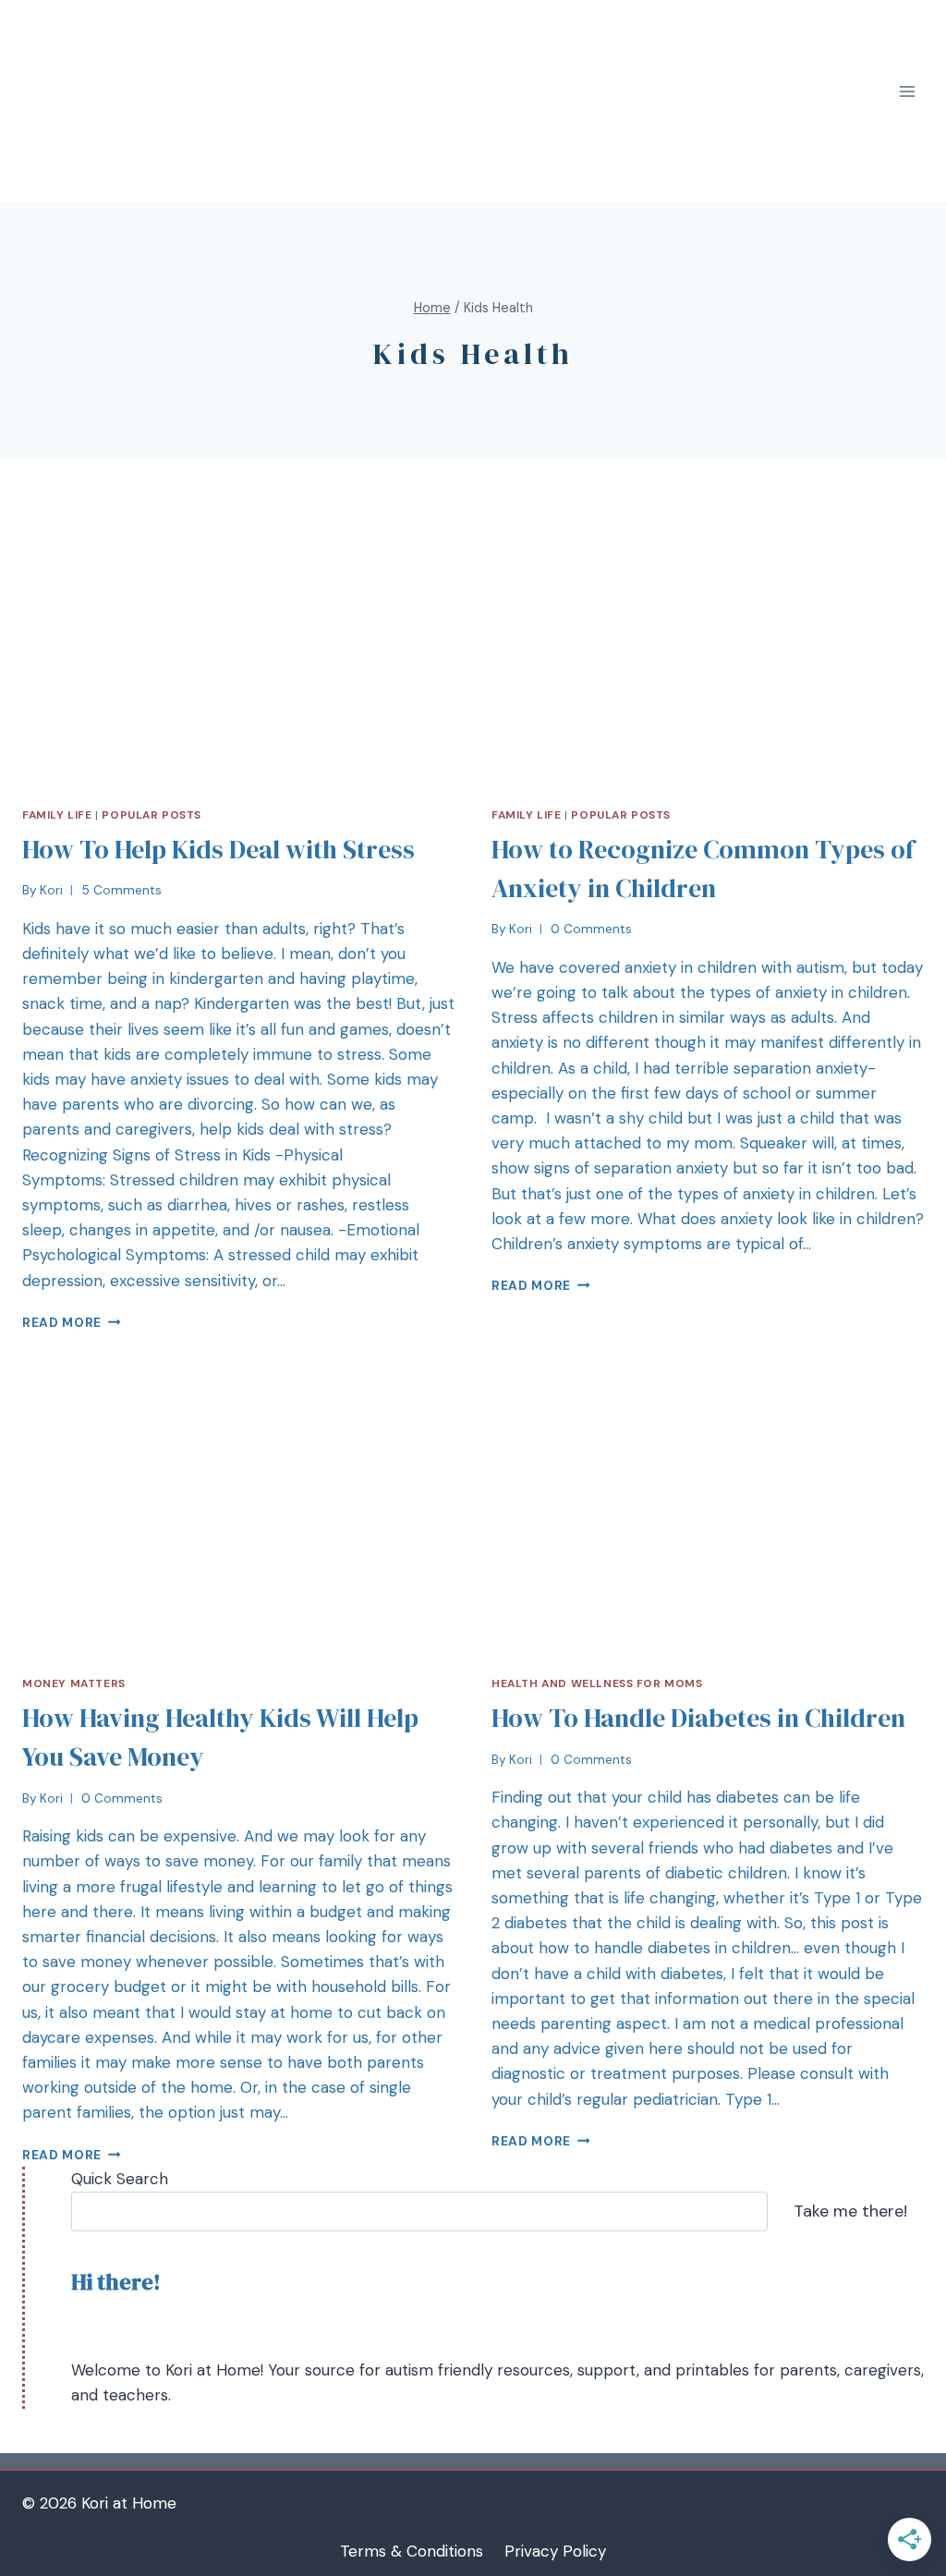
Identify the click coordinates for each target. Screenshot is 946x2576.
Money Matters (74, 1683)
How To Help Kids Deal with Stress (218, 849)
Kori (51, 890)
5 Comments (121, 890)
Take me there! (850, 2211)
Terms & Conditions (412, 2551)
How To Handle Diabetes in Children (698, 1718)
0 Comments (591, 929)
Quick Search (120, 2179)
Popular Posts (152, 815)
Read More (62, 1323)
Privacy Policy (555, 2551)
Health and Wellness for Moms (597, 1683)
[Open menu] (907, 92)
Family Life (57, 815)
